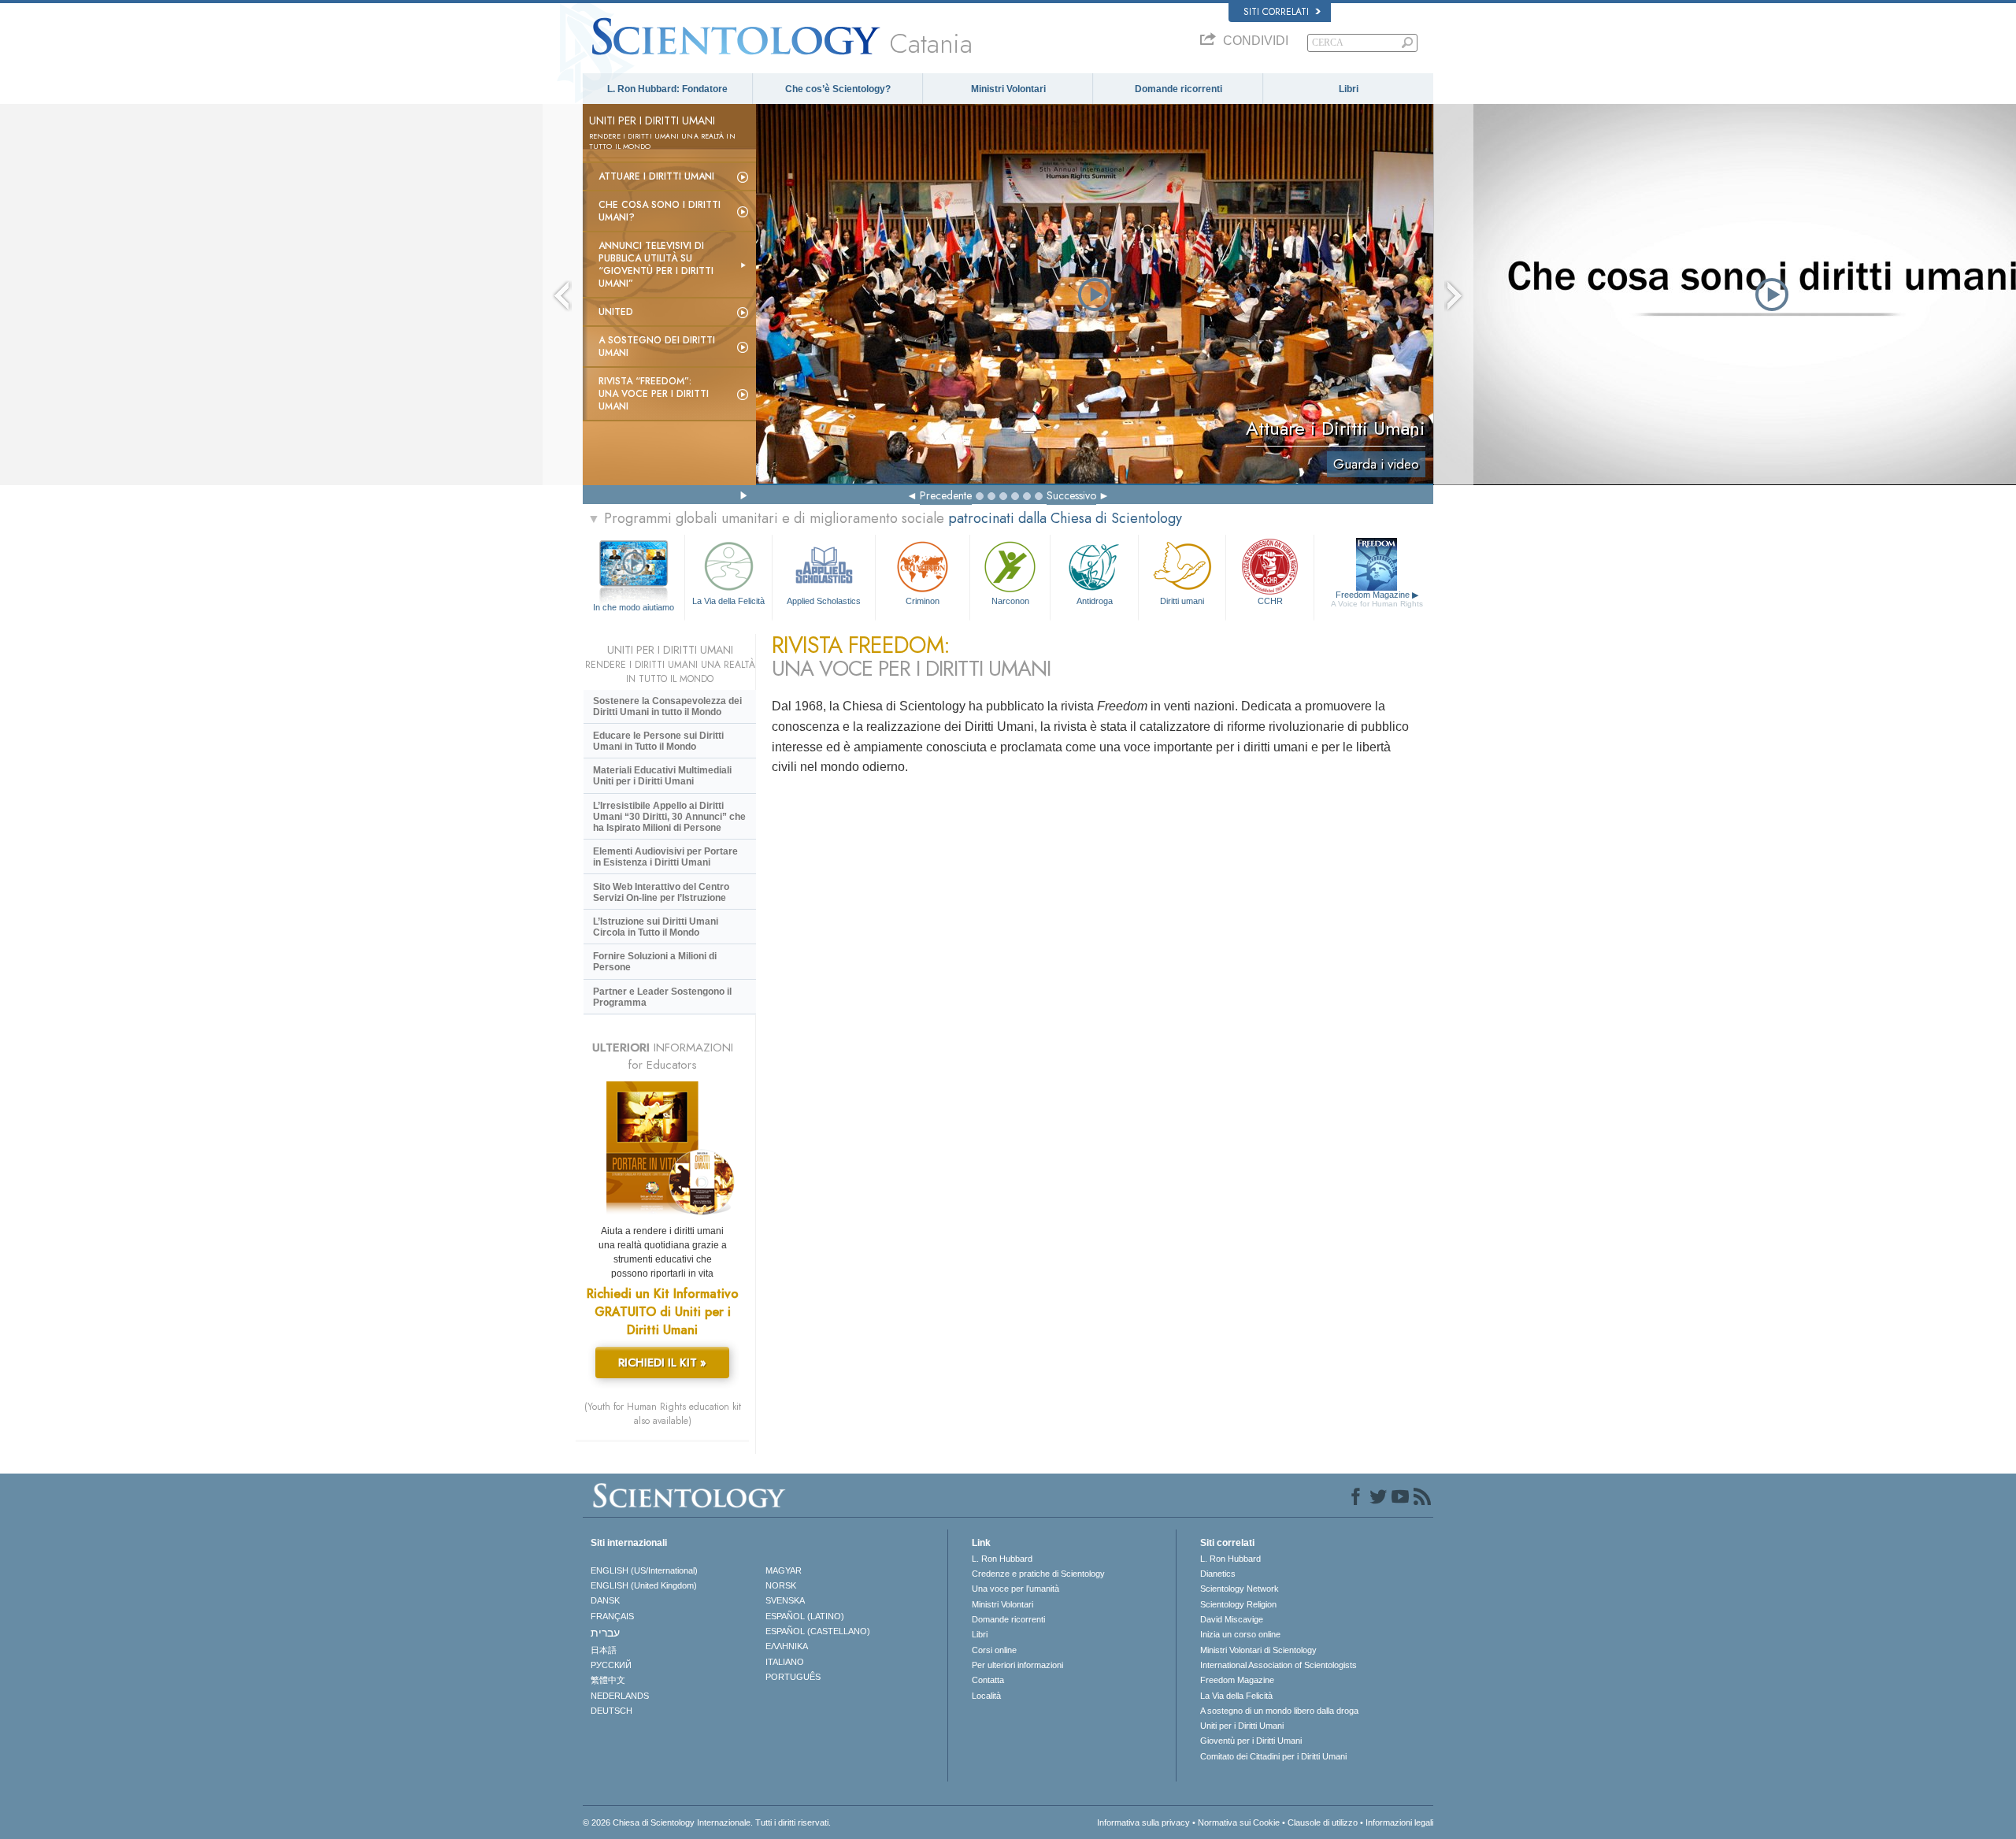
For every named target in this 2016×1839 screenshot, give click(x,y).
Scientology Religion (1238, 1604)
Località (986, 1696)
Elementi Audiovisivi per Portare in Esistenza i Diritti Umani (665, 857)
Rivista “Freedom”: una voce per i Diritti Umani (654, 394)
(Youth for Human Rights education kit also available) (663, 1414)
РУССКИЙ (611, 1665)
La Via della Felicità (728, 601)
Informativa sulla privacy (1143, 1822)
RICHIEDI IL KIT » (662, 1363)
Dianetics (1218, 1574)
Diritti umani (1182, 601)
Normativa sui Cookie (1239, 1822)
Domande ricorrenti (1178, 89)
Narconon (1010, 601)
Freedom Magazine (1377, 599)
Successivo (1071, 495)
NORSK (781, 1585)
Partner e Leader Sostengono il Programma (662, 997)
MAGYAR (784, 1570)
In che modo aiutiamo (634, 607)
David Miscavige (1232, 1619)
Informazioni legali (1399, 1822)
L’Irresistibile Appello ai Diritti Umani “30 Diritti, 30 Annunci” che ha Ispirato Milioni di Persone (669, 817)
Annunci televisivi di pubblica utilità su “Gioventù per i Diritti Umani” (656, 265)
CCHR (1270, 601)
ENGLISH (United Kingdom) (644, 1585)
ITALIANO (785, 1662)
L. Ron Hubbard (1002, 1559)
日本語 (604, 1650)
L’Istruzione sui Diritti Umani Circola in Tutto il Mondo (656, 927)
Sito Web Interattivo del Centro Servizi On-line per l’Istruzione (661, 892)
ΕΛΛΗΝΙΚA (787, 1646)
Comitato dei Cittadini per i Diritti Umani (1273, 1756)
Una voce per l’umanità (1015, 1589)
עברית (605, 1633)
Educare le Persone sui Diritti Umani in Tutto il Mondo (658, 741)
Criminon (923, 601)
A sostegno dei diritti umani (657, 347)
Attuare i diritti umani (656, 176)
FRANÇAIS (612, 1616)
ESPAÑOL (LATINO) (805, 1616)
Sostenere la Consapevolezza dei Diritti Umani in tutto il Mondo (667, 706)
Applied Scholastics (824, 601)
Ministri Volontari (1008, 89)
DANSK (605, 1600)
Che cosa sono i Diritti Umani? (660, 211)
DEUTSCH (611, 1711)
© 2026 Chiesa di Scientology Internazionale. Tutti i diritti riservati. (707, 1822)
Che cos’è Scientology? (838, 89)
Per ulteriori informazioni (1017, 1665)
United (616, 312)
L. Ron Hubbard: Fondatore (667, 89)
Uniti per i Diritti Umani (1242, 1726)
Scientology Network (1240, 1589)
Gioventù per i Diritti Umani (1251, 1741)
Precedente (946, 495)
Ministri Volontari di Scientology (1258, 1650)
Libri (1349, 89)
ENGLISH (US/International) (644, 1570)
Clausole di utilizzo (1323, 1822)
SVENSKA (785, 1600)
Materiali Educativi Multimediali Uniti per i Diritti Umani (662, 776)
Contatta (988, 1680)
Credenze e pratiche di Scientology (1038, 1574)
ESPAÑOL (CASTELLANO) (818, 1631)
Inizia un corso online (1240, 1634)
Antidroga (1095, 601)
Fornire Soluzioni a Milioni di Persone (655, 962)
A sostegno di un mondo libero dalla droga (1279, 1711)
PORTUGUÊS (793, 1677)
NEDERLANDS (620, 1696)
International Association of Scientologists (1279, 1665)
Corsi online (994, 1650)
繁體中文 (608, 1680)
